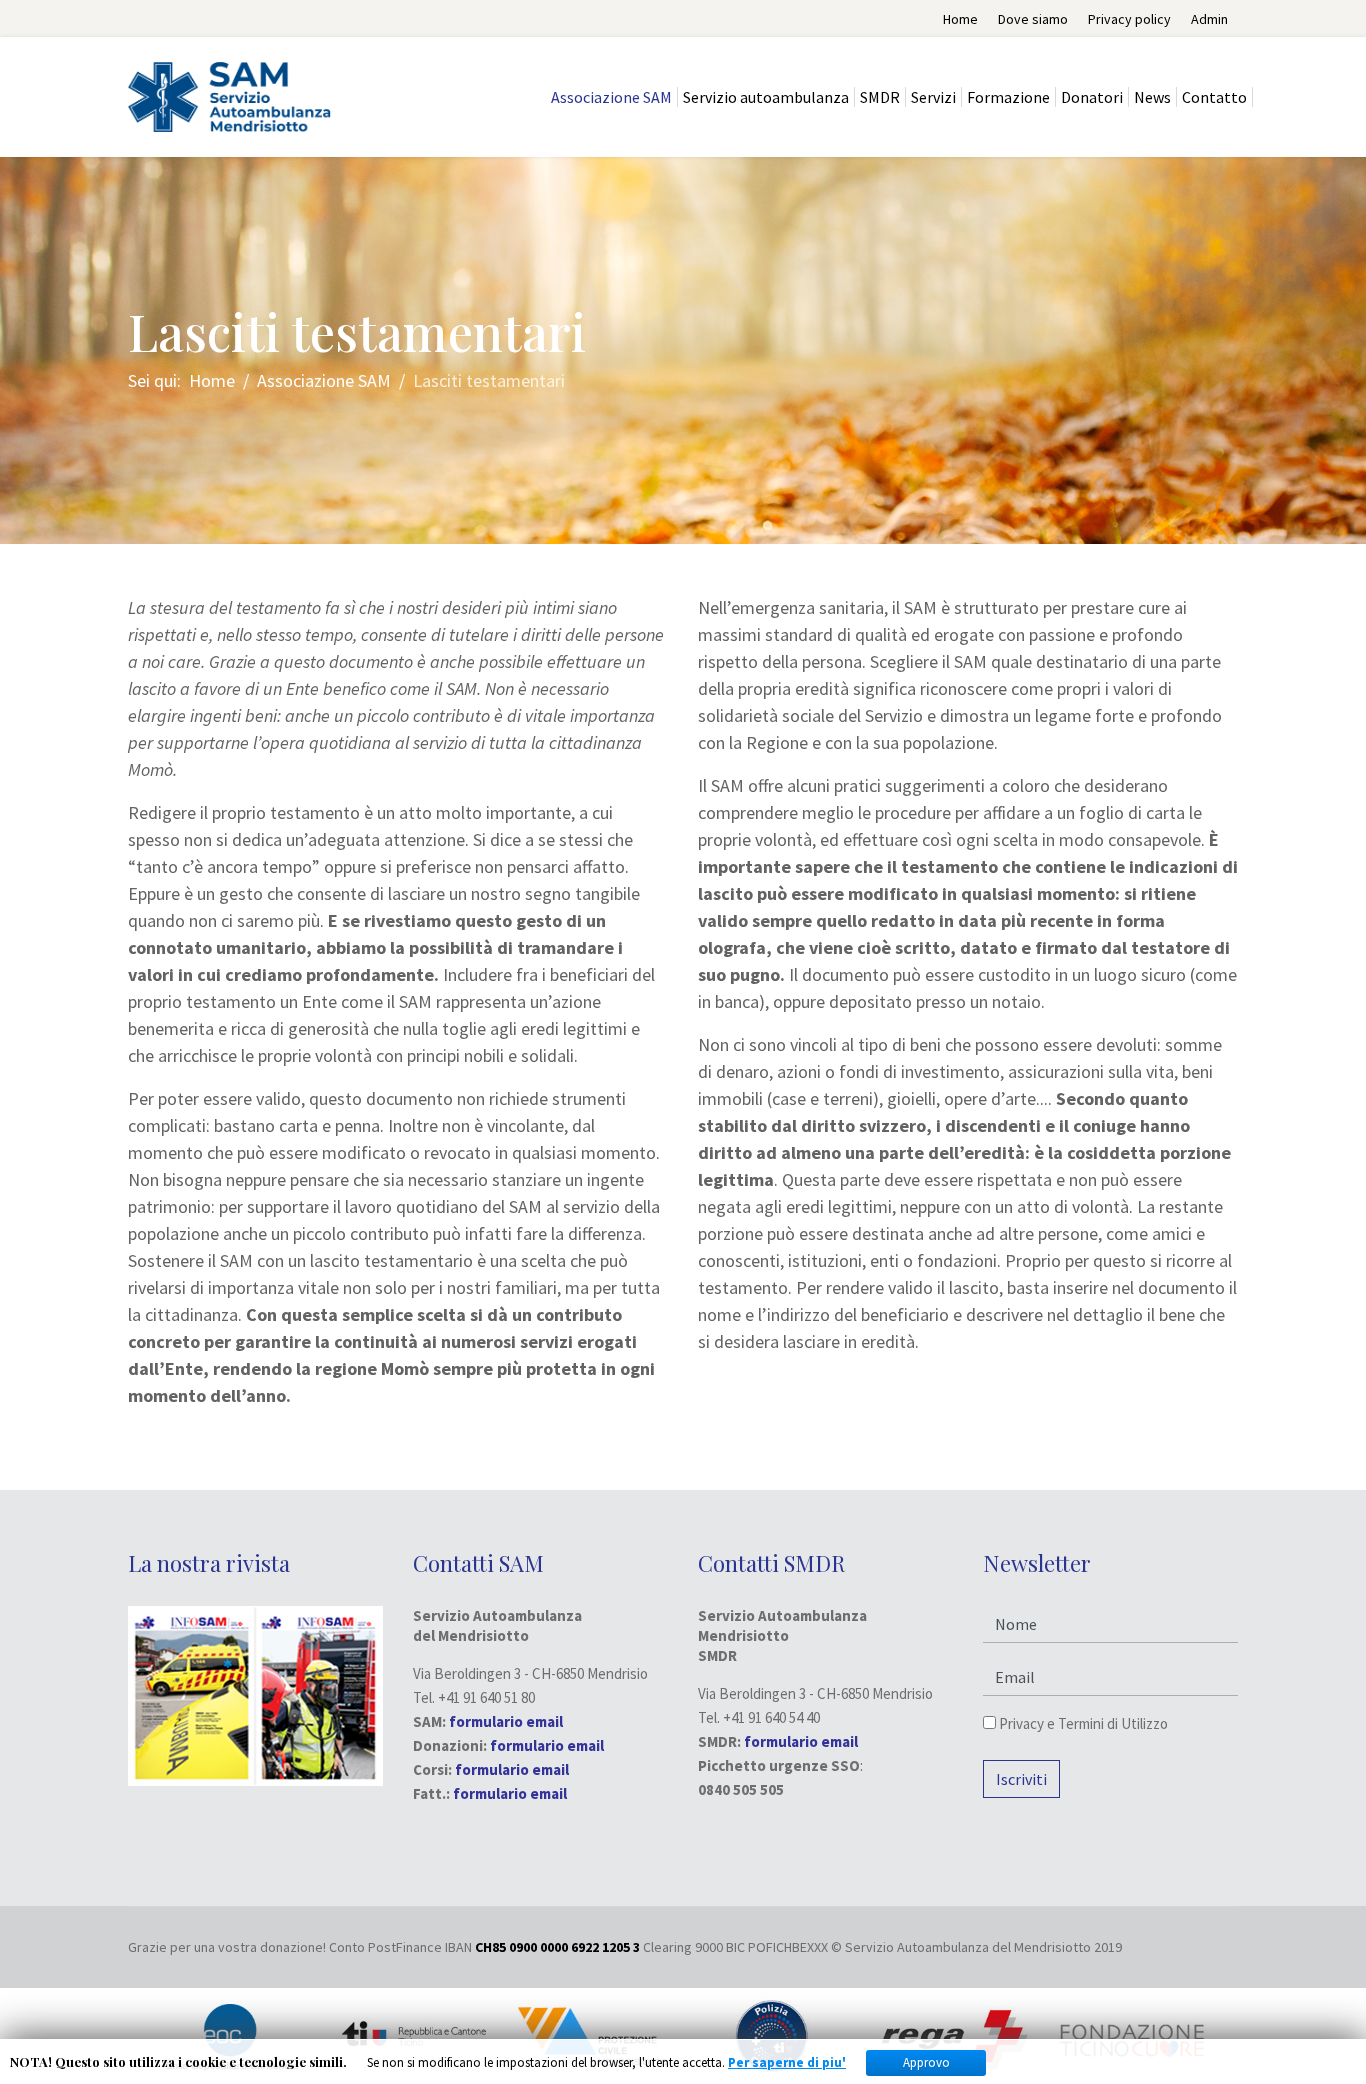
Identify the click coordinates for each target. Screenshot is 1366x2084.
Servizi (933, 97)
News (1152, 97)
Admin (1209, 19)
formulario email (547, 1745)
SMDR (880, 97)
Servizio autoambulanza (766, 97)
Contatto (1214, 97)
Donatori (1092, 97)
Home (960, 19)
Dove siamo (1033, 19)
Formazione (1008, 97)
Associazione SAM (611, 97)
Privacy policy (1129, 19)
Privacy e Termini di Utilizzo (1082, 1723)
